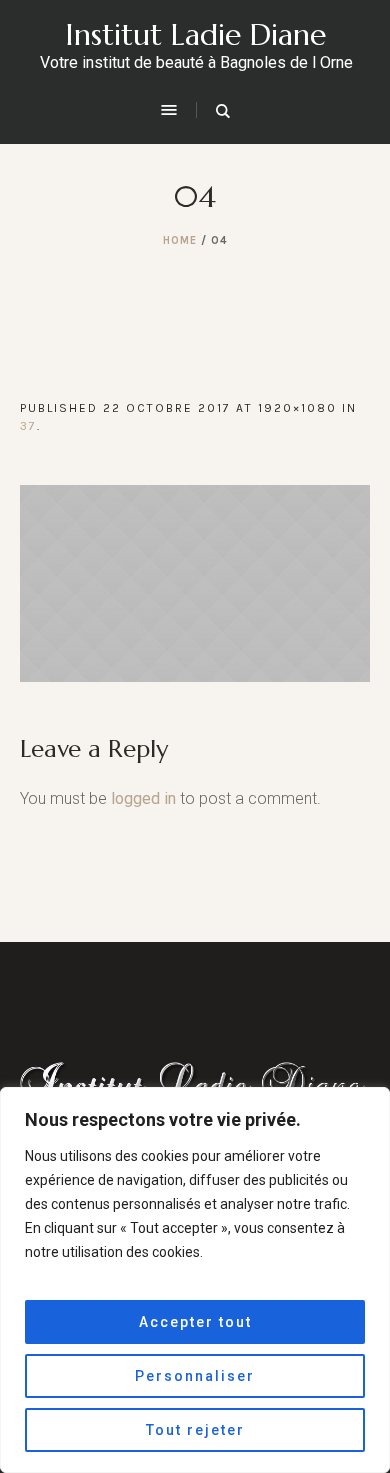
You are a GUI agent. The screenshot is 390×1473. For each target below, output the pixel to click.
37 (28, 426)
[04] (195, 583)
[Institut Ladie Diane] (195, 1083)
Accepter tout (195, 1322)
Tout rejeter (195, 1430)
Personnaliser (195, 1376)
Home (180, 240)
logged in (143, 798)
